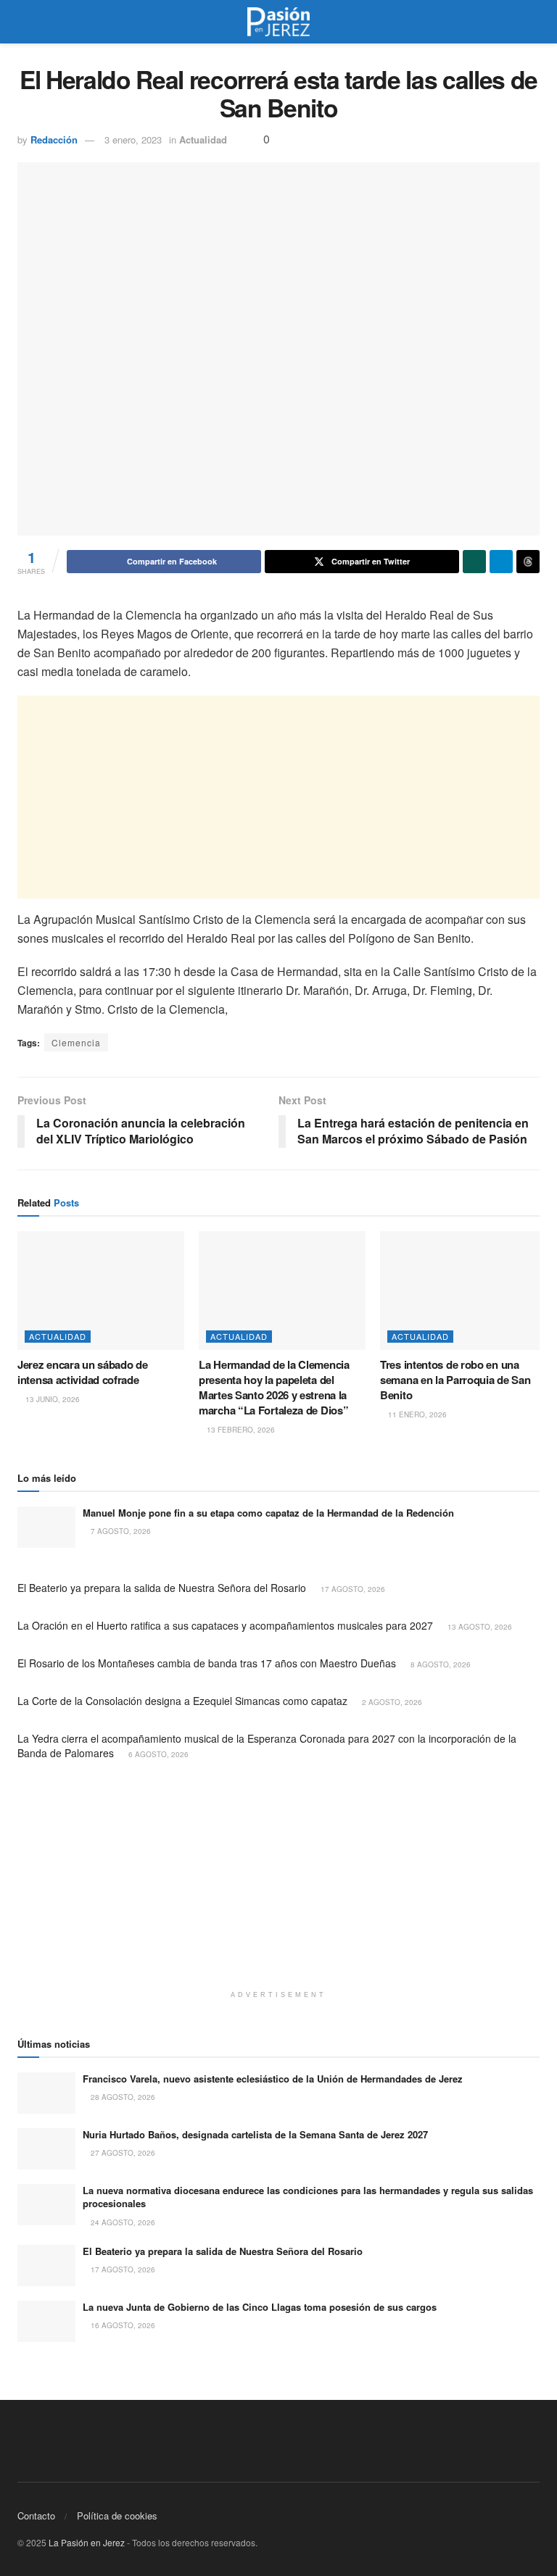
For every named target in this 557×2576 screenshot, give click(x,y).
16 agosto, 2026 (122, 2325)
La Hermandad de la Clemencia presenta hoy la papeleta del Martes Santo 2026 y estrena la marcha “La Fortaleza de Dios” (274, 1387)
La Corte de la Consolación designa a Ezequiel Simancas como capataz (182, 1701)
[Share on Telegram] (501, 562)
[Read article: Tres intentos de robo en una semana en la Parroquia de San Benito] (463, 1291)
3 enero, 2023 (133, 139)
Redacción (54, 139)
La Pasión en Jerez (87, 2542)
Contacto (36, 2515)
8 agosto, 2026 (440, 1664)
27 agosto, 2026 (122, 2153)
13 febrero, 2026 (240, 1430)
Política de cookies (117, 2515)
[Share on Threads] (528, 562)
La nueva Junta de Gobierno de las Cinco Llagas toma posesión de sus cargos (260, 2307)
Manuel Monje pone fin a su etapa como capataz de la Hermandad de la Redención (268, 1513)
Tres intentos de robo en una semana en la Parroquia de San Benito (455, 1380)
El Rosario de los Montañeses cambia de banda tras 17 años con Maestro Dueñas (207, 1663)
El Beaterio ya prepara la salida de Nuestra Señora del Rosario (162, 1588)
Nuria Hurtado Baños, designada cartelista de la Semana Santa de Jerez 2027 (255, 2134)
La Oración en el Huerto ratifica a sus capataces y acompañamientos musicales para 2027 (225, 1625)
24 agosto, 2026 (122, 2222)
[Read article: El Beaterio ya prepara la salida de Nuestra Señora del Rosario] (46, 2266)
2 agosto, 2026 (391, 1702)
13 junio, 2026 (51, 1399)
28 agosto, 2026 (122, 2097)
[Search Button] (533, 22)
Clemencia (76, 1042)
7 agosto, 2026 (120, 1531)
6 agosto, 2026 (157, 1754)
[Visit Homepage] (278, 22)
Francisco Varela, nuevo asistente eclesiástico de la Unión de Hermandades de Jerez (273, 2079)
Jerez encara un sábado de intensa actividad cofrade (83, 1372)
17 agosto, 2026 (352, 1589)
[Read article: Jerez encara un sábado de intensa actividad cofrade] (101, 1291)
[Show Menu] (24, 22)
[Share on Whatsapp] (474, 562)
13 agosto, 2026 (479, 1627)
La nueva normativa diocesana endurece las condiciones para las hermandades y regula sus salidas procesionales (308, 2197)
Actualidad (203, 139)
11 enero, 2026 (416, 1414)
